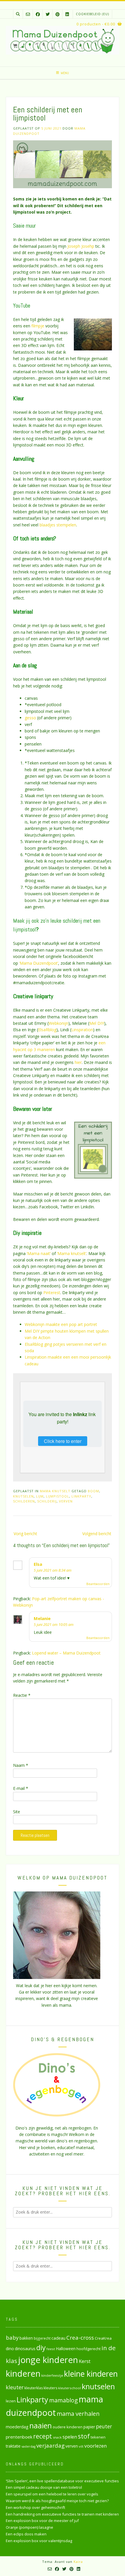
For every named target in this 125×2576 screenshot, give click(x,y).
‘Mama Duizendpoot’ (39, 963)
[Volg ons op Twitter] (48, 14)
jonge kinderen (48, 2360)
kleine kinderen (91, 2374)
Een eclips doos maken (26, 2534)
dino (10, 2349)
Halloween (66, 2349)
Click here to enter (63, 1441)
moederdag (17, 2427)
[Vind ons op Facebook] (38, 14)
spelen (70, 2437)
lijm (40, 1496)
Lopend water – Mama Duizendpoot (66, 1653)
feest (51, 2349)
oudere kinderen (68, 2427)
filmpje (38, 326)
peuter (104, 2426)
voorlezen (96, 2446)
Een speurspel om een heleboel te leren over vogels (52, 2494)
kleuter (15, 2387)
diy (41, 2347)
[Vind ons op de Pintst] (58, 14)
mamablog (64, 2400)
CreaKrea (103, 2338)
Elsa (38, 1564)
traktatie (13, 2446)
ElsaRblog (47, 1030)
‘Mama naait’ (39, 1253)
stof (84, 2436)
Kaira (78, 2562)
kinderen (23, 2373)
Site (17, 1812)
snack (57, 2437)
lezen (11, 2401)
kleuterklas (34, 2388)
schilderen (24, 1501)
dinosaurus (25, 2349)
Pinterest (52, 1293)
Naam (21, 1765)
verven (66, 1501)
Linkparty (81, 1496)
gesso (30, 718)
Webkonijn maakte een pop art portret (61, 1324)
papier (89, 2427)
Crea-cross (80, 2337)
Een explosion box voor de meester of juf (42, 2521)
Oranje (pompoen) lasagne (30, 2527)
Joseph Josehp (81, 246)
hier (78, 1062)
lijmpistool (58, 1496)
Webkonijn (58, 1023)
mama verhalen (78, 2413)
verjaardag (50, 2446)
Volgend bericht (97, 1534)
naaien (41, 2425)
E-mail (21, 1788)
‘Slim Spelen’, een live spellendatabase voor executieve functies (62, 2481)
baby (12, 2337)
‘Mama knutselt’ (72, 1253)
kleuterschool (69, 2388)
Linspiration (82, 1030)
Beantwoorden (98, 1584)
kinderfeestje (52, 2375)
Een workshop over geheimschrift (35, 2507)
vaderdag (28, 2446)
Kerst (85, 2361)
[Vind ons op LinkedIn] (67, 14)
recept (43, 2436)
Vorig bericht (25, 1534)
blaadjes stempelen (58, 525)
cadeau (58, 2338)
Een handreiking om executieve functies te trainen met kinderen (62, 2514)
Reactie (22, 1695)
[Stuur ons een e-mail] (28, 14)
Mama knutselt (55, 1491)
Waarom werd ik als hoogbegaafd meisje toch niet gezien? (57, 2501)
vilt (81, 2446)
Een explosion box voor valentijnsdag (39, 2541)
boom (93, 1491)
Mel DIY (97, 1023)
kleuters (50, 2388)
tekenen (98, 2437)
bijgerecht (42, 2338)
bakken (26, 2338)
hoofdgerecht (89, 2349)
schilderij (47, 1501)
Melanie (42, 1618)
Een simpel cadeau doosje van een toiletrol (44, 2487)
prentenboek (19, 2437)
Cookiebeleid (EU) (92, 14)
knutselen (23, 1496)
